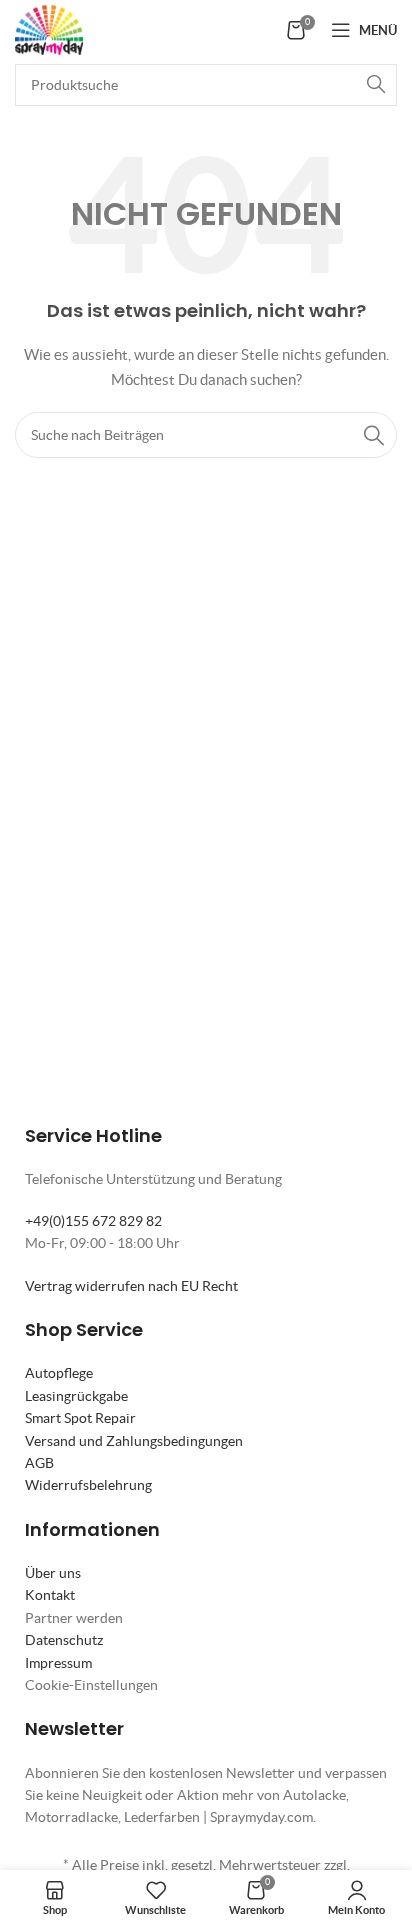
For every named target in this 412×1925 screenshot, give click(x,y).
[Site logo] (49, 28)
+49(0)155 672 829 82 (93, 1221)
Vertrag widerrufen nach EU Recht (131, 1286)
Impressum (58, 1663)
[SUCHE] (376, 85)
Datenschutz (64, 1640)
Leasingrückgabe (76, 1396)
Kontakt (50, 1595)
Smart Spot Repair (80, 1418)
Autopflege (59, 1373)
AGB (39, 1463)
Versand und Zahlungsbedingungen (134, 1441)
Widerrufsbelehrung (88, 1485)
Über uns (53, 1573)
